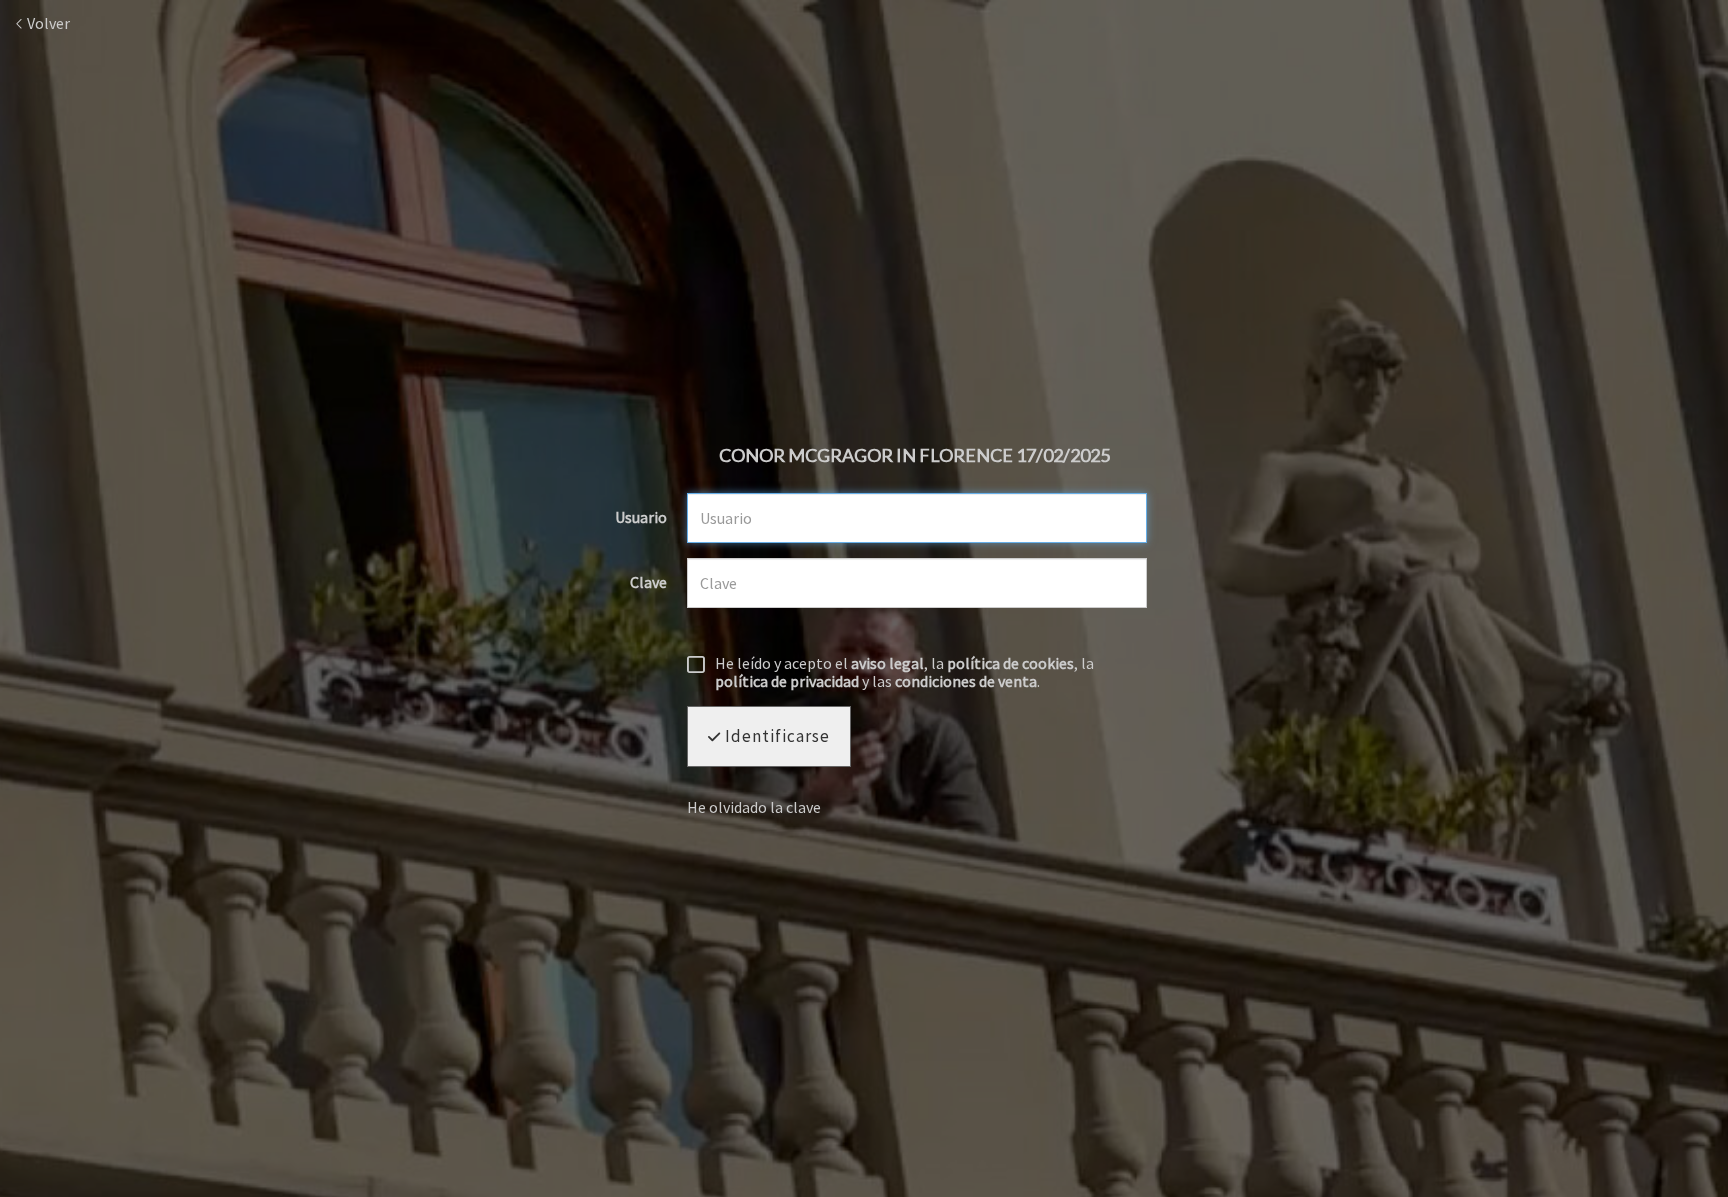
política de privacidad (787, 681)
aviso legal (887, 663)
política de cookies (1010, 663)
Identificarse (775, 736)
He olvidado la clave (754, 807)
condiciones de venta (966, 681)
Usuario (641, 518)
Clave (648, 583)
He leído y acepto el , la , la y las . (904, 672)
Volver (47, 23)
